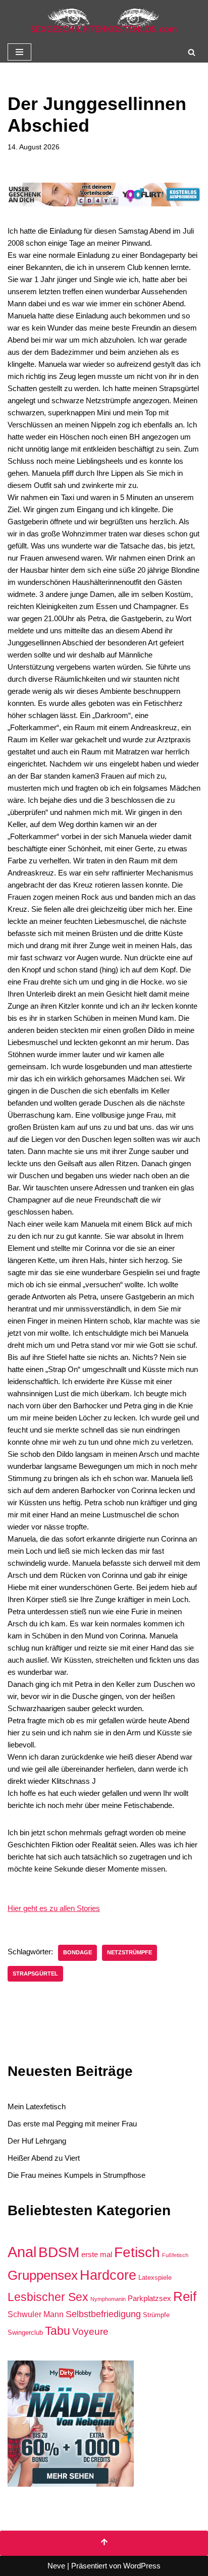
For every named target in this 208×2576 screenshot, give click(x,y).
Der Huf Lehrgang (37, 2141)
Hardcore (108, 2275)
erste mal (97, 2255)
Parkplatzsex (149, 2298)
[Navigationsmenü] (19, 52)
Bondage (77, 1952)
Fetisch (137, 2252)
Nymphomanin (108, 2299)
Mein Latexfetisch (37, 2106)
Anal (22, 2252)
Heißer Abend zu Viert (44, 2158)
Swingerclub (25, 2333)
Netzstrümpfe (129, 1952)
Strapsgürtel (35, 1974)
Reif (185, 2296)
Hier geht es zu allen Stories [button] (54, 1908)
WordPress (142, 2566)
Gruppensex (43, 2275)
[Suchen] (192, 52)
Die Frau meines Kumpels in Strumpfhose (76, 2175)
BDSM (59, 2252)
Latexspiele (155, 2278)
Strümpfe (156, 2315)
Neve (56, 2566)
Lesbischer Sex (48, 2297)
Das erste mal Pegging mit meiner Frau (72, 2124)
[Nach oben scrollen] (104, 2543)
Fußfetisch (175, 2255)
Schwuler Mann (36, 2314)
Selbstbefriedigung (103, 2314)
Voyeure (90, 2332)
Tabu (58, 2331)
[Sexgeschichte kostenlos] (104, 21)
